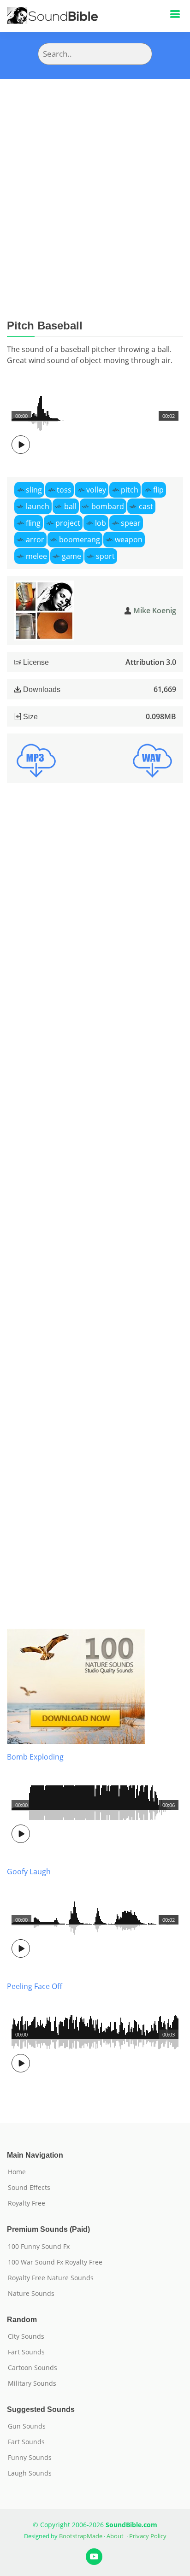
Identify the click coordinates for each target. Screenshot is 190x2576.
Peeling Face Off (35, 1986)
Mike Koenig (155, 610)
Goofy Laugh (29, 1872)
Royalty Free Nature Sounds (51, 2278)
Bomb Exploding (35, 1757)
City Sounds (26, 2336)
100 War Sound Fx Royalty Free (55, 2262)
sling (34, 490)
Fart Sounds (26, 2352)
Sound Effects (29, 2188)
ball (70, 506)
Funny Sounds (30, 2458)
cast (146, 506)
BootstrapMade (81, 2536)
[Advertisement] (95, 178)
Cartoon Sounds (33, 2368)
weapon (129, 540)
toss (64, 490)
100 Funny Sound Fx (39, 2247)
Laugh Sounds (30, 2473)
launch (38, 506)
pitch (130, 490)
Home (17, 2172)
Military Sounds (32, 2383)
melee (36, 556)
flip (158, 490)
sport (105, 556)
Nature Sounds (31, 2294)
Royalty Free (27, 2203)
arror (35, 540)
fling (33, 523)
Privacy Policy (148, 2536)
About (115, 2536)
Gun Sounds (27, 2426)
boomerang (80, 540)
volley (96, 490)
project (68, 523)
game (71, 556)
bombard (108, 506)
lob (101, 523)
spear (131, 523)
